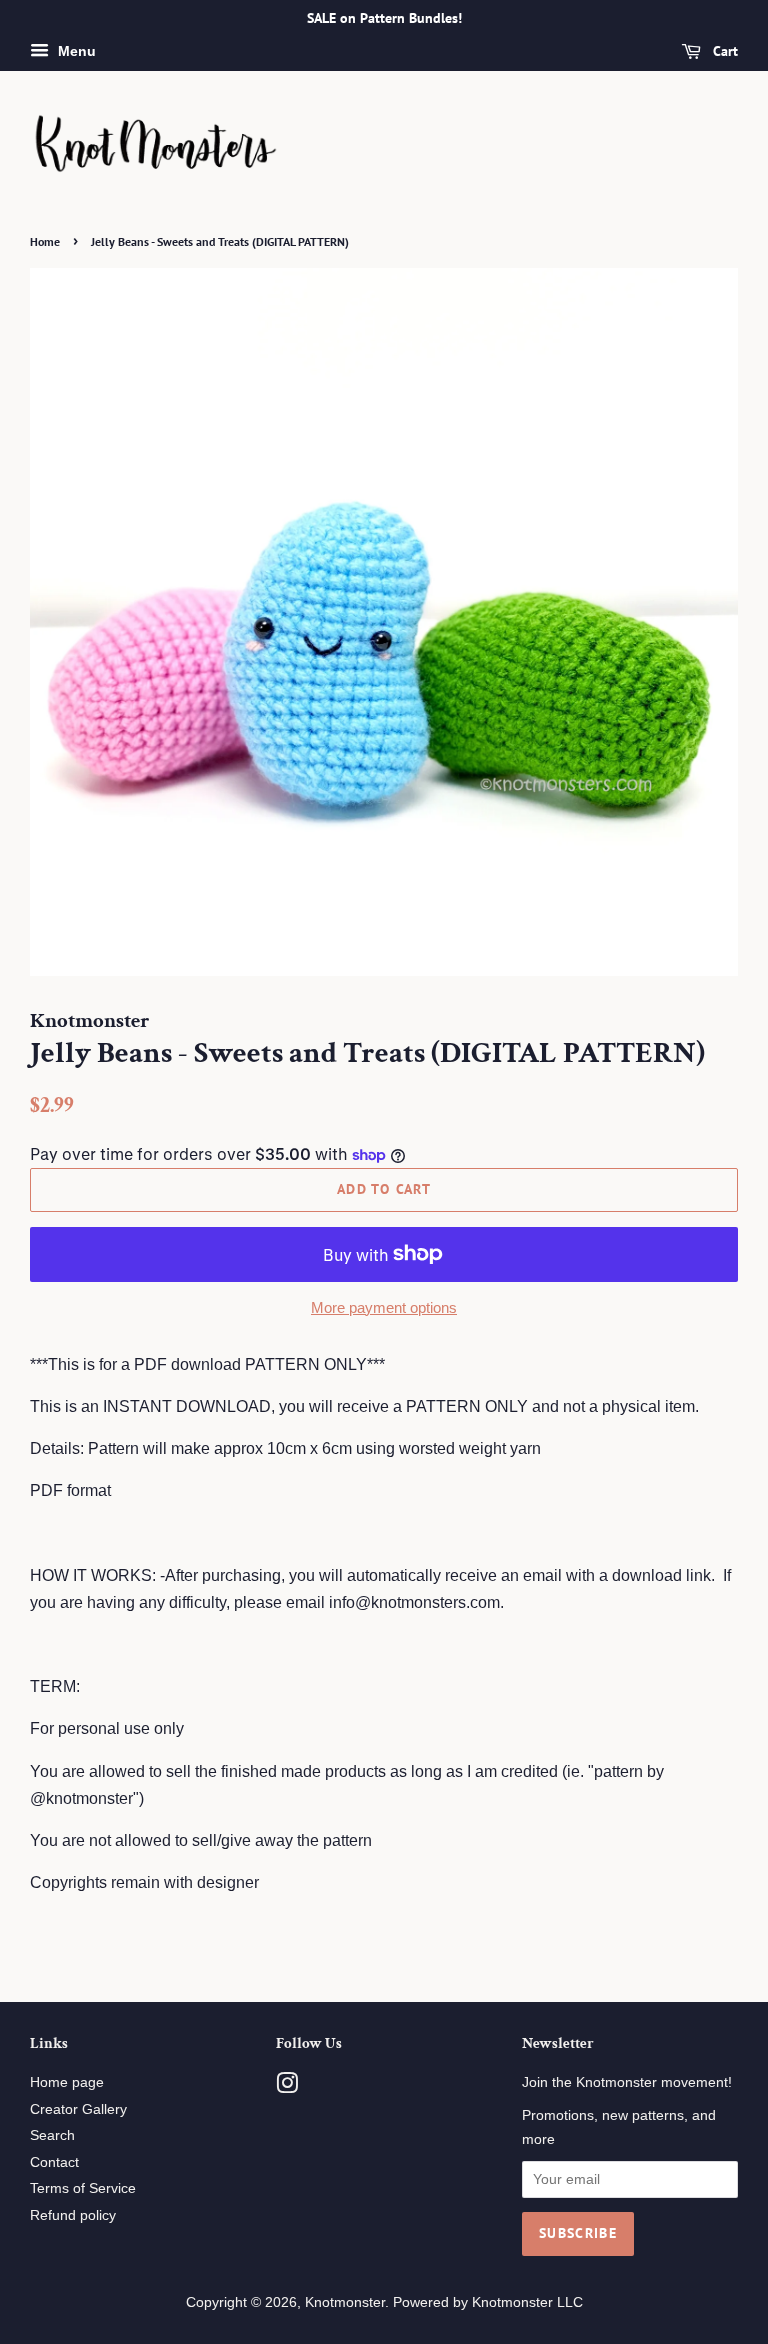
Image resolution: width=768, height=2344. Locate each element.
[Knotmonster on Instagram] (287, 2087)
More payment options (384, 1307)
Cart (723, 51)
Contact (54, 2162)
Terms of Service (83, 2188)
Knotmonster (345, 2302)
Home (45, 241)
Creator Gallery (78, 2109)
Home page (67, 2082)
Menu (75, 51)
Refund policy (73, 2215)
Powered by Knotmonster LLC (488, 2302)
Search (52, 2135)
